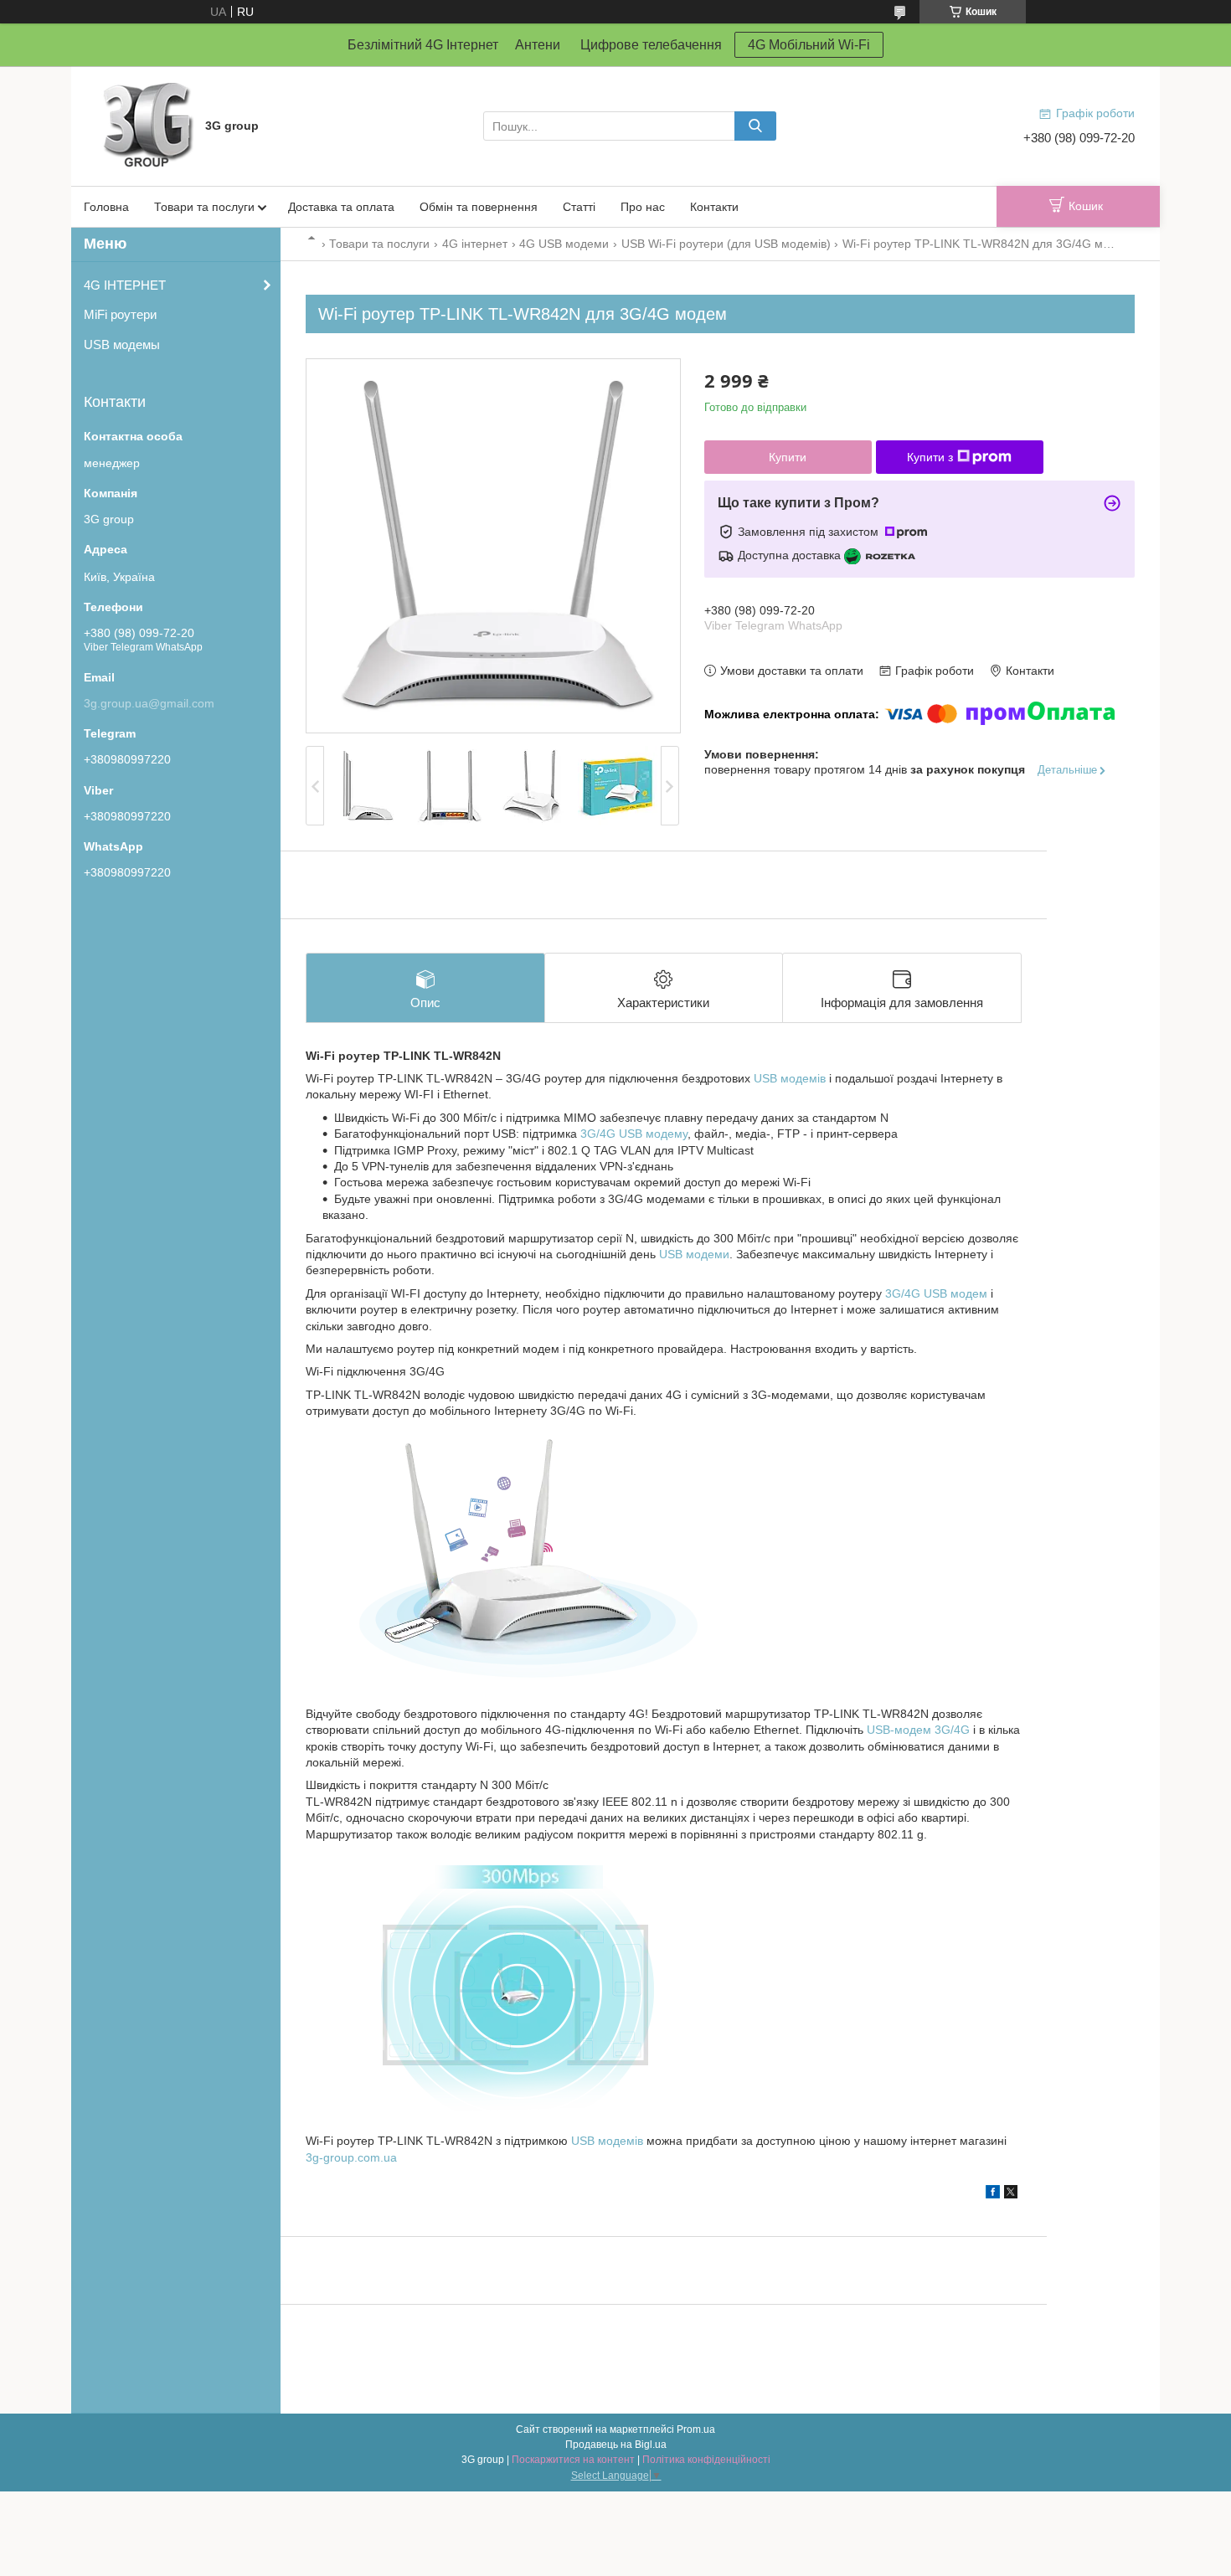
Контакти (714, 207)
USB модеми (694, 1254)
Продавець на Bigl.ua (616, 2445)
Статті (579, 207)
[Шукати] (755, 126)
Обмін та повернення (479, 207)
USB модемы (122, 344)
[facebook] (993, 2194)
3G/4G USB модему (634, 1134)
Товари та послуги (204, 207)
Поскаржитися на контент (573, 2460)
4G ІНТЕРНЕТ (125, 285)
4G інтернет (475, 244)
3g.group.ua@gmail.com (149, 703)
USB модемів (790, 1078)
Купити (788, 457)
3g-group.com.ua (351, 2157)
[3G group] (147, 125)
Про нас (643, 207)
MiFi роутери (120, 314)
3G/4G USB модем (936, 1293)
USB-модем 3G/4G (918, 1730)
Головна (106, 207)
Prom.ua (696, 2429)
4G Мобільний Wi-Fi (809, 45)
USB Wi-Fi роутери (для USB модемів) (726, 244)
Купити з (930, 457)
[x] (1011, 2194)
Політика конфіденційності (706, 2460)
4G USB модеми (564, 244)
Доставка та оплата (341, 207)
